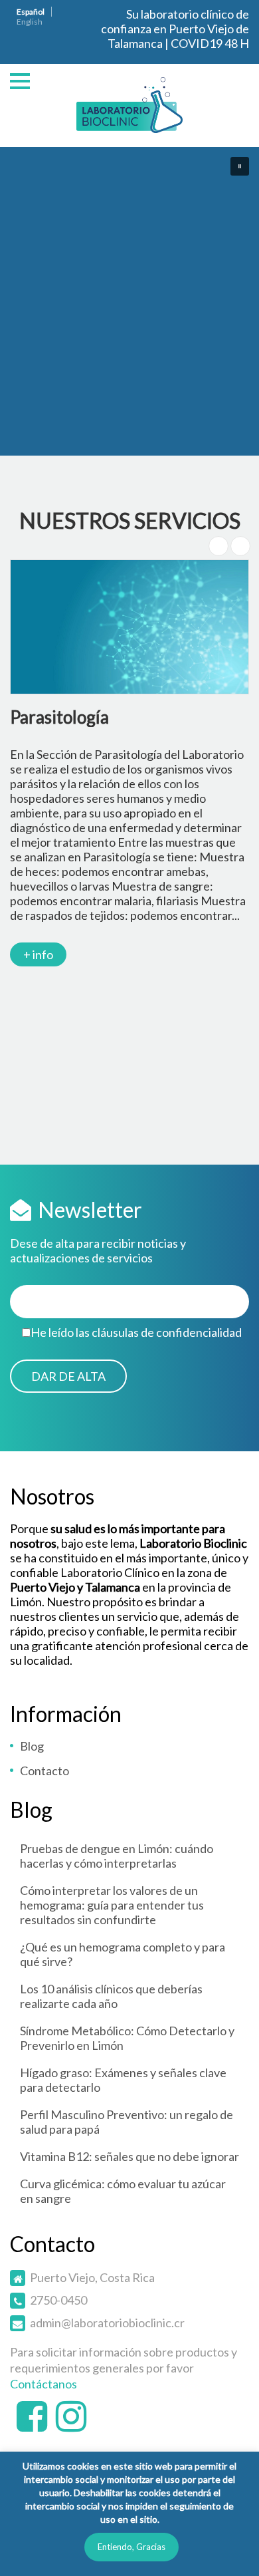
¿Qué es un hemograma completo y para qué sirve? (123, 1954)
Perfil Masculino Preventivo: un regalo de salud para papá (127, 2122)
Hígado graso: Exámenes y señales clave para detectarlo (123, 2080)
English (30, 22)
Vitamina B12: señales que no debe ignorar (129, 2156)
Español (31, 12)
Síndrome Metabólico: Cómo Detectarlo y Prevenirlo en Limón (127, 2038)
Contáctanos (43, 2384)
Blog (32, 1746)
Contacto (44, 1771)
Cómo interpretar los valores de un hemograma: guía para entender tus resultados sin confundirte (112, 1905)
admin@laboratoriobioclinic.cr (107, 2323)
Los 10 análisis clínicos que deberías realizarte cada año (111, 1996)
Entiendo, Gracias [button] (131, 2547)
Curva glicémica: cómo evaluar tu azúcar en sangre (123, 2191)
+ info (38, 954)
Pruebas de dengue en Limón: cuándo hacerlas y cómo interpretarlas (117, 1856)
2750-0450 (58, 2300)
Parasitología (59, 717)
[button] (240, 166)
